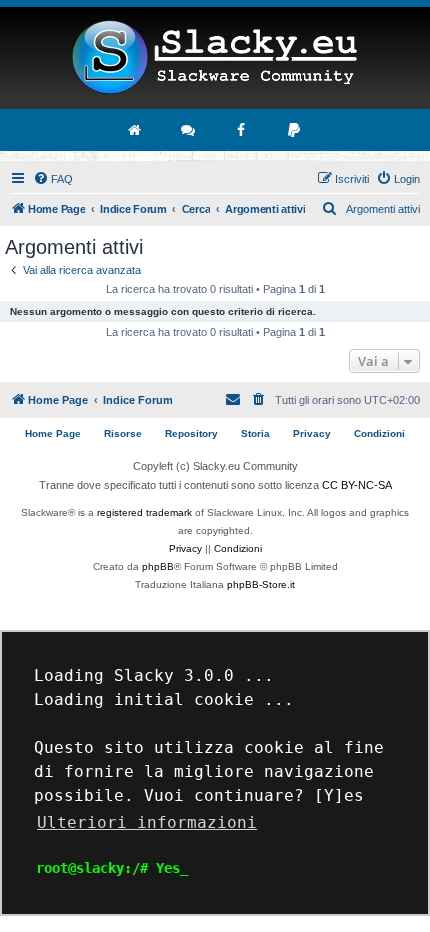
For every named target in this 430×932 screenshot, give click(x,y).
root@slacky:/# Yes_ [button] (112, 868)
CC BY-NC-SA (357, 485)
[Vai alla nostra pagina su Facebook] (242, 130)
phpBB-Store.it (261, 584)
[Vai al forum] (189, 130)
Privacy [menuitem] (312, 433)
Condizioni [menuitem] (379, 433)
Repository (191, 433)
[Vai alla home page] (136, 130)
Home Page (53, 433)
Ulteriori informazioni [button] (147, 822)
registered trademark (144, 512)
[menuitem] (53, 179)
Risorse (123, 433)
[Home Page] (215, 58)
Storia (255, 433)
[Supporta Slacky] (295, 130)
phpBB (158, 566)
